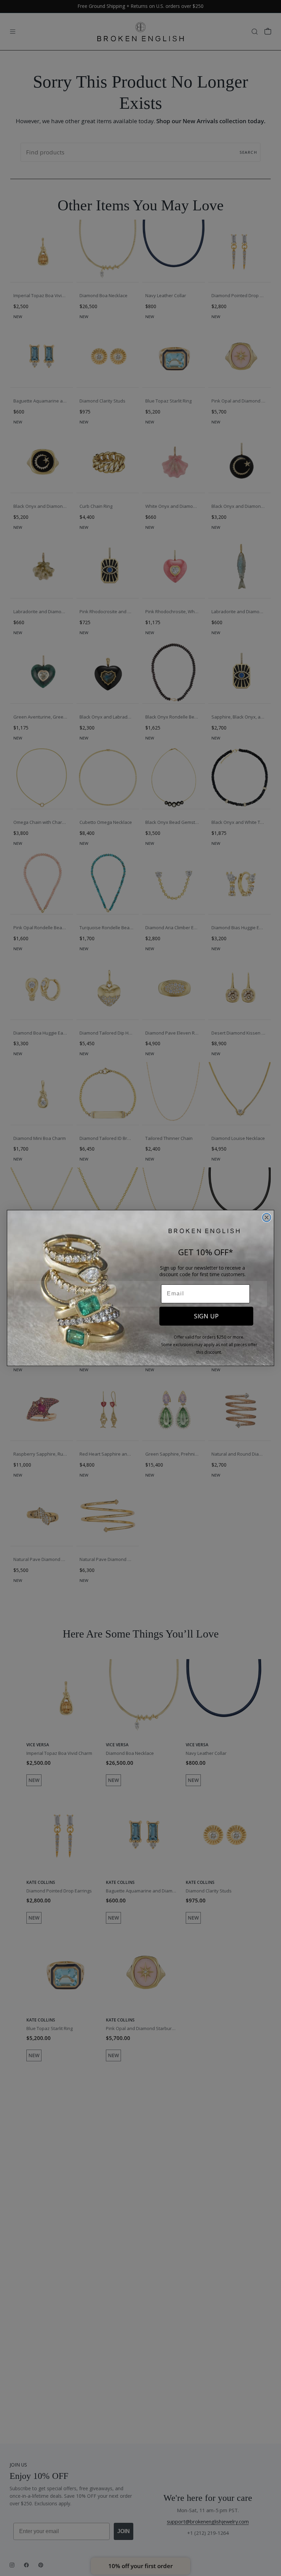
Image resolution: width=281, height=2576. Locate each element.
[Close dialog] (267, 1217)
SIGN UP (206, 1316)
